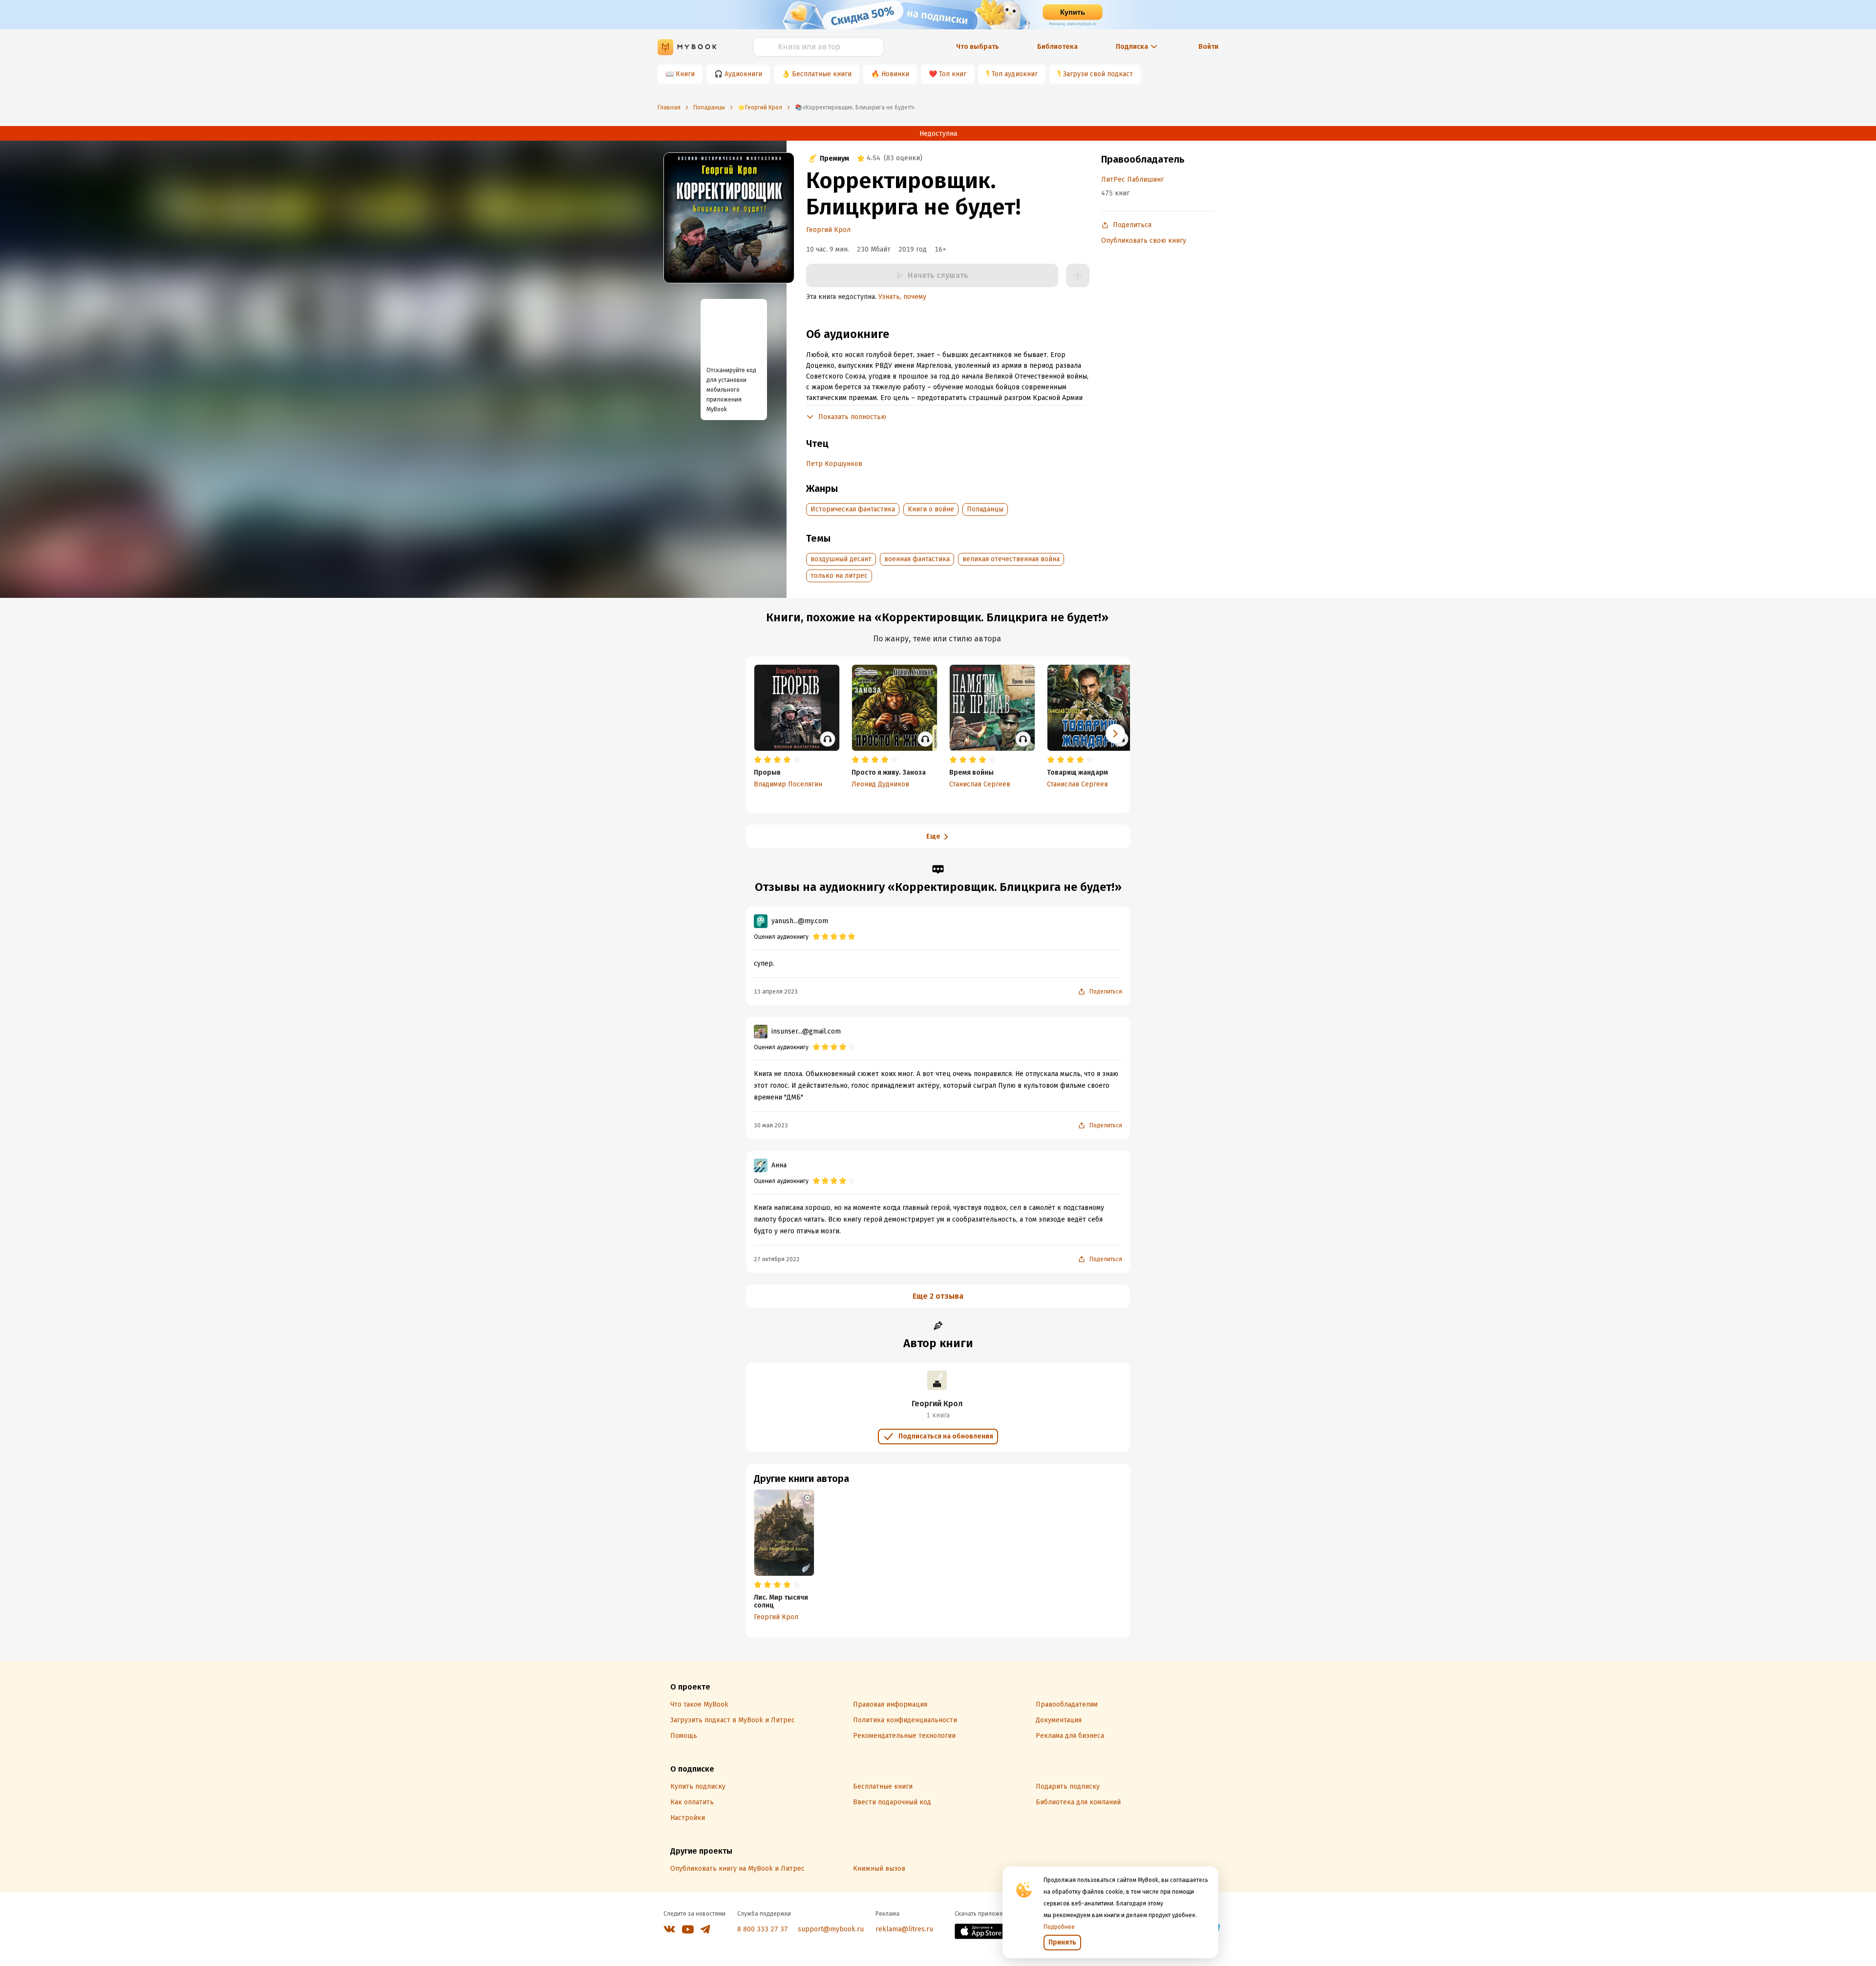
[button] (1115, 734)
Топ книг (953, 74)
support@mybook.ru (831, 1929)
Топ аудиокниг (1015, 74)
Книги (685, 74)
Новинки (895, 74)
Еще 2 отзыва (938, 1296)
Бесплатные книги (822, 74)
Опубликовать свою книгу (1144, 241)
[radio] (758, 760)
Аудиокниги (743, 74)
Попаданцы (985, 509)
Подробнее (1059, 1927)
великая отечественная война (1011, 559)
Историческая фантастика (853, 509)
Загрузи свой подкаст (1098, 74)
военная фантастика (917, 559)
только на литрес (839, 576)
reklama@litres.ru (904, 1929)
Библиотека (1057, 47)
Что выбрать (978, 47)
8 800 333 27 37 (763, 1929)
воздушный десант (841, 559)
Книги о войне (931, 509)
